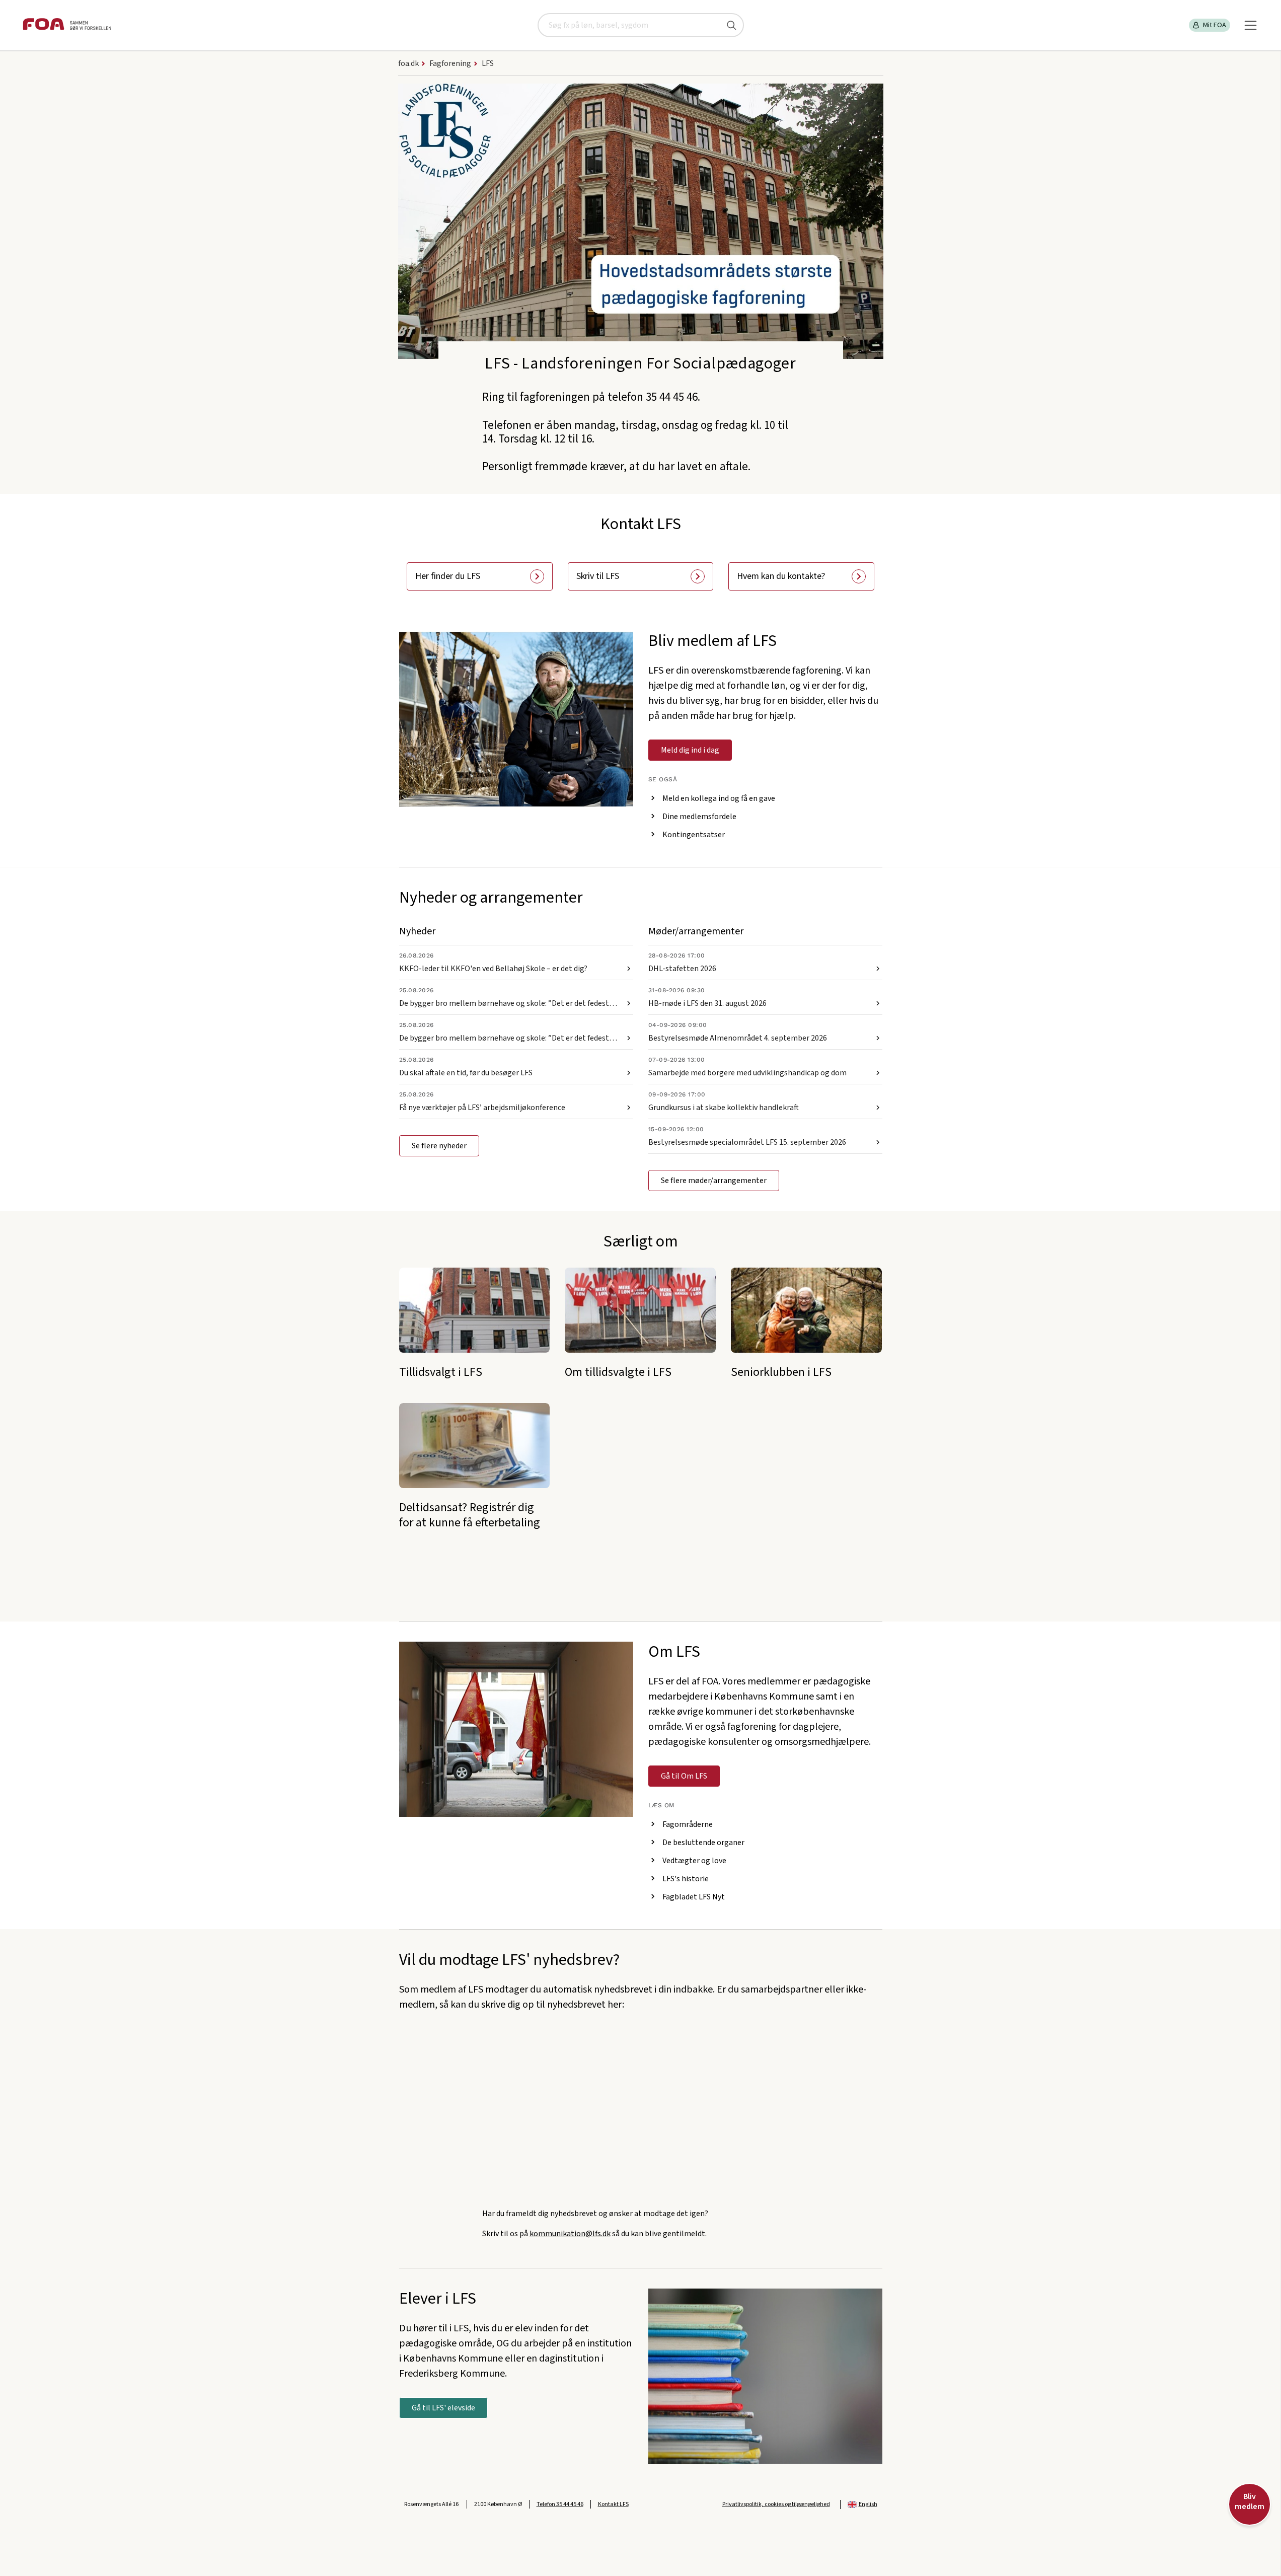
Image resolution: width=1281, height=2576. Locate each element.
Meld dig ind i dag (690, 750)
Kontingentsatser (694, 835)
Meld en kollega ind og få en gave (719, 798)
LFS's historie (686, 1879)
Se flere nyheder (439, 1146)
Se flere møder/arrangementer (714, 1181)
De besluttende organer (703, 1843)
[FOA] (67, 25)
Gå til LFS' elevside (443, 2408)
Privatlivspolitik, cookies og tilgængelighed (776, 2504)
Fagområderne (688, 1824)
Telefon (560, 2504)
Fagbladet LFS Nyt (694, 1897)
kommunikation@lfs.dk (570, 2234)
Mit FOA (1215, 25)
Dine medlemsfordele (699, 817)
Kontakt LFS (613, 2504)
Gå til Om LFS (684, 1776)
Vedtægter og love (694, 1861)
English (868, 2504)
